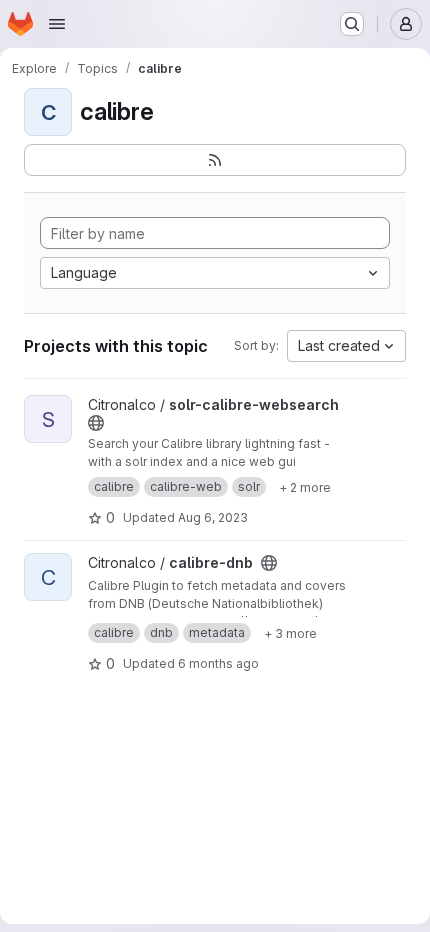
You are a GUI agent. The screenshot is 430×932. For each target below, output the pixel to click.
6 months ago (218, 663)
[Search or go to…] (352, 24)
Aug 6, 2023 (213, 517)
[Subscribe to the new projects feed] (215, 160)
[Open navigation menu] (57, 24)
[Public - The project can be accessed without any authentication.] (96, 423)
